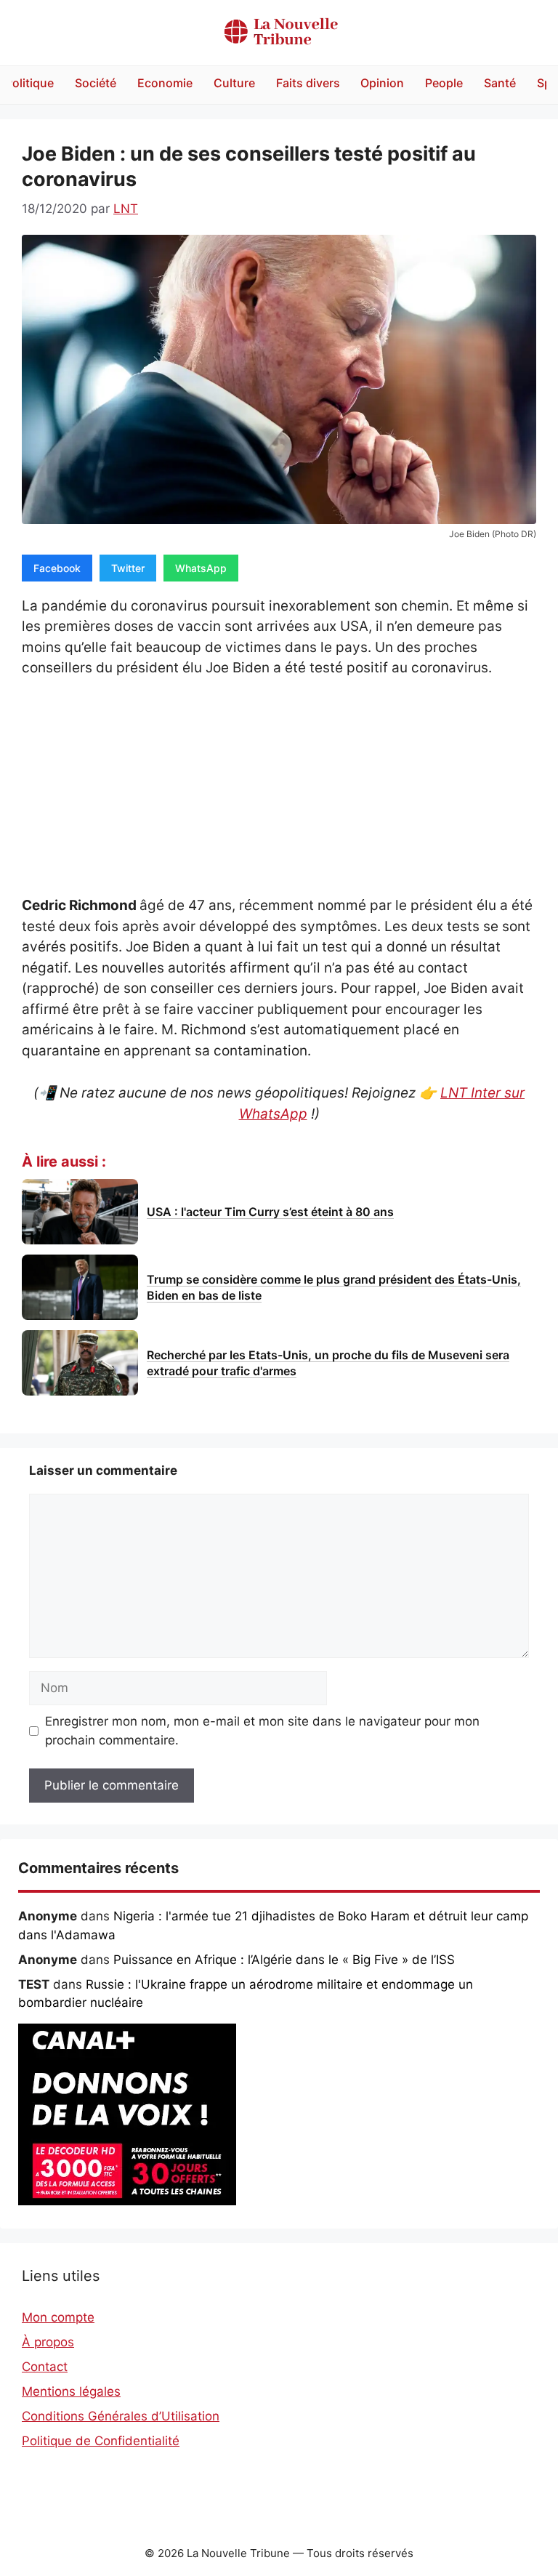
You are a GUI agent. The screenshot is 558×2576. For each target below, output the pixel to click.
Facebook (57, 568)
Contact (45, 2367)
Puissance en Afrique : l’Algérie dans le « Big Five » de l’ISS (284, 1960)
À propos (48, 2342)
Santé (500, 83)
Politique (29, 83)
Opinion (382, 83)
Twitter (128, 568)
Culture (234, 83)
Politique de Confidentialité (101, 2441)
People (444, 83)
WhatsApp (201, 568)
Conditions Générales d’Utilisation (121, 2416)
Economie (165, 83)
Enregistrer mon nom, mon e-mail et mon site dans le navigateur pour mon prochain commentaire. (262, 1731)
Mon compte (58, 2317)
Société (96, 83)
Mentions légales (71, 2391)
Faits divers (308, 83)
